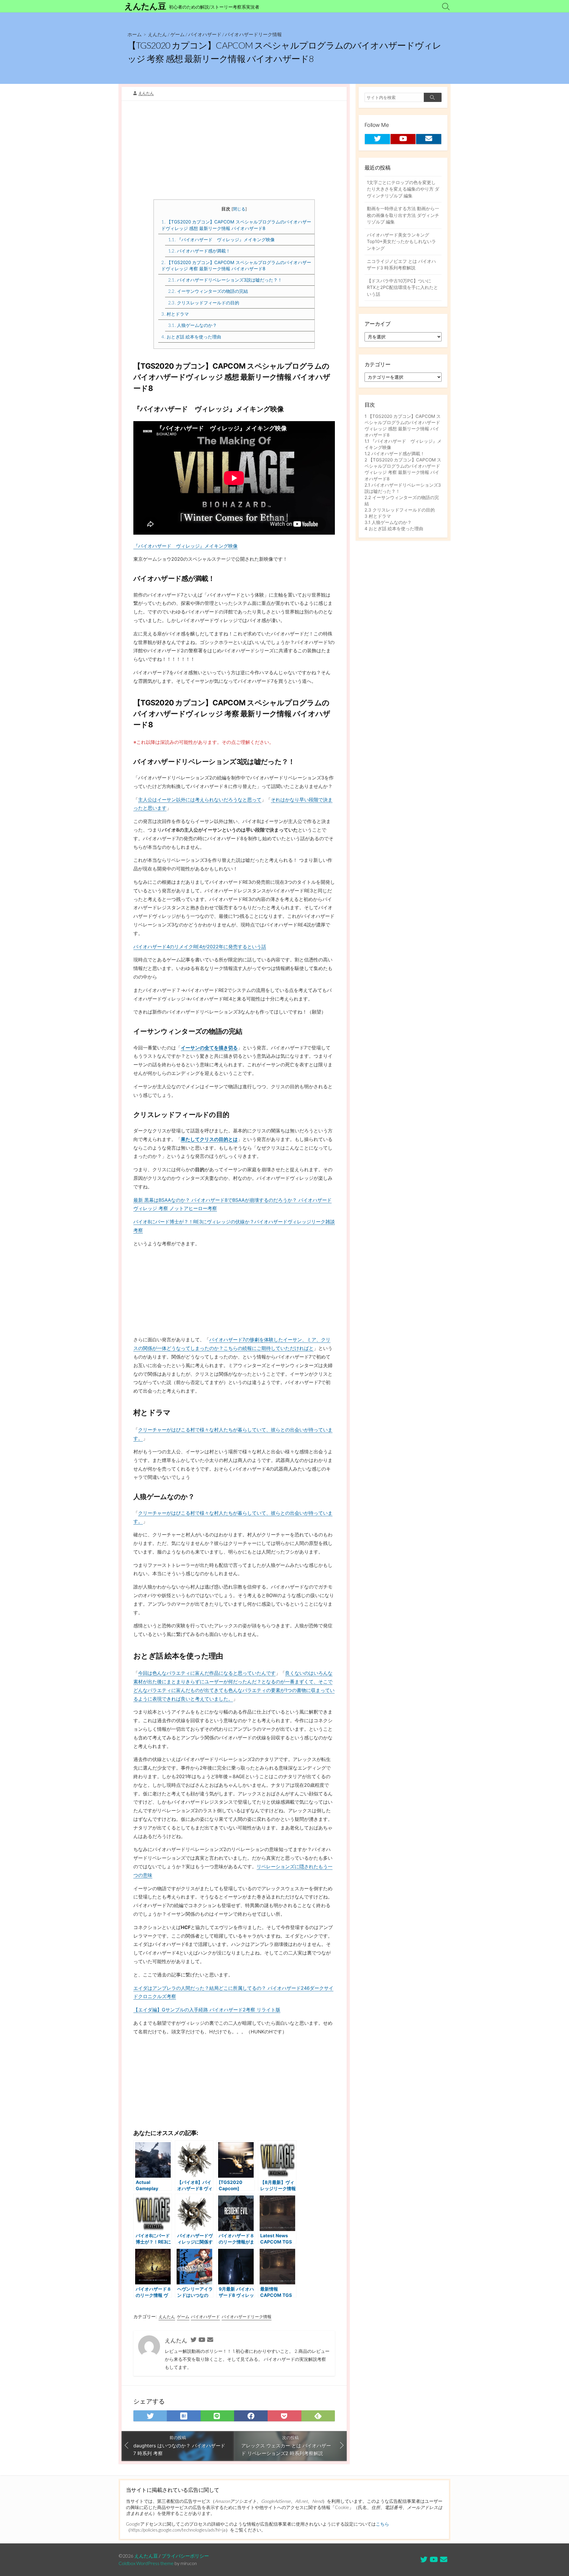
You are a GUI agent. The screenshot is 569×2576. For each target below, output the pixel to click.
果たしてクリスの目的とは (209, 1139)
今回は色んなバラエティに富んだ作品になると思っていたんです (207, 1673)
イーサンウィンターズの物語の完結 (208, 291)
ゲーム (178, 34)
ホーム (135, 34)
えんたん (157, 34)
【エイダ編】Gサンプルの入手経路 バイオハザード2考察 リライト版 (207, 2010)
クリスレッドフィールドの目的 (204, 303)
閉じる (239, 209)
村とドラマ (175, 314)
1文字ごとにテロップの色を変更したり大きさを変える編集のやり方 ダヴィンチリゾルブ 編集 (403, 189)
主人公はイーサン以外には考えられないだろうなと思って (200, 800)
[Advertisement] (234, 152)
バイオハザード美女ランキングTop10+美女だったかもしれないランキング (401, 242)
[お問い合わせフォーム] (210, 2340)
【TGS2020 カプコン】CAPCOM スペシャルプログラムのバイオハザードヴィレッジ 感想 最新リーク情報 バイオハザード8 (236, 225)
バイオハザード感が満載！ (199, 251)
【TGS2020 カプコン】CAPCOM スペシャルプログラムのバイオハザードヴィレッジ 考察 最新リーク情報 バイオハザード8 (236, 266)
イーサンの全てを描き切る (209, 1048)
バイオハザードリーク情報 (253, 34)
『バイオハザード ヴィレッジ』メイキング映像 (221, 240)
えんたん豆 (146, 2556)
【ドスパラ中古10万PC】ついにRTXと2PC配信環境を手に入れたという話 (402, 287)
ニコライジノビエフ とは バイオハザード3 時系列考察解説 (401, 265)
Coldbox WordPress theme (146, 2563)
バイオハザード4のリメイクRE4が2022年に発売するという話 (200, 947)
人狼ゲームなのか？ (192, 325)
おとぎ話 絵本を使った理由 (191, 337)
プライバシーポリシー (185, 2556)
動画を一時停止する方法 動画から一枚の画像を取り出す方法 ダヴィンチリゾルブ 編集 (403, 215)
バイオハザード (205, 34)
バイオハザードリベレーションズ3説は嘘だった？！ (225, 280)
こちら (382, 2524)
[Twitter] (194, 2340)
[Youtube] (202, 2340)
